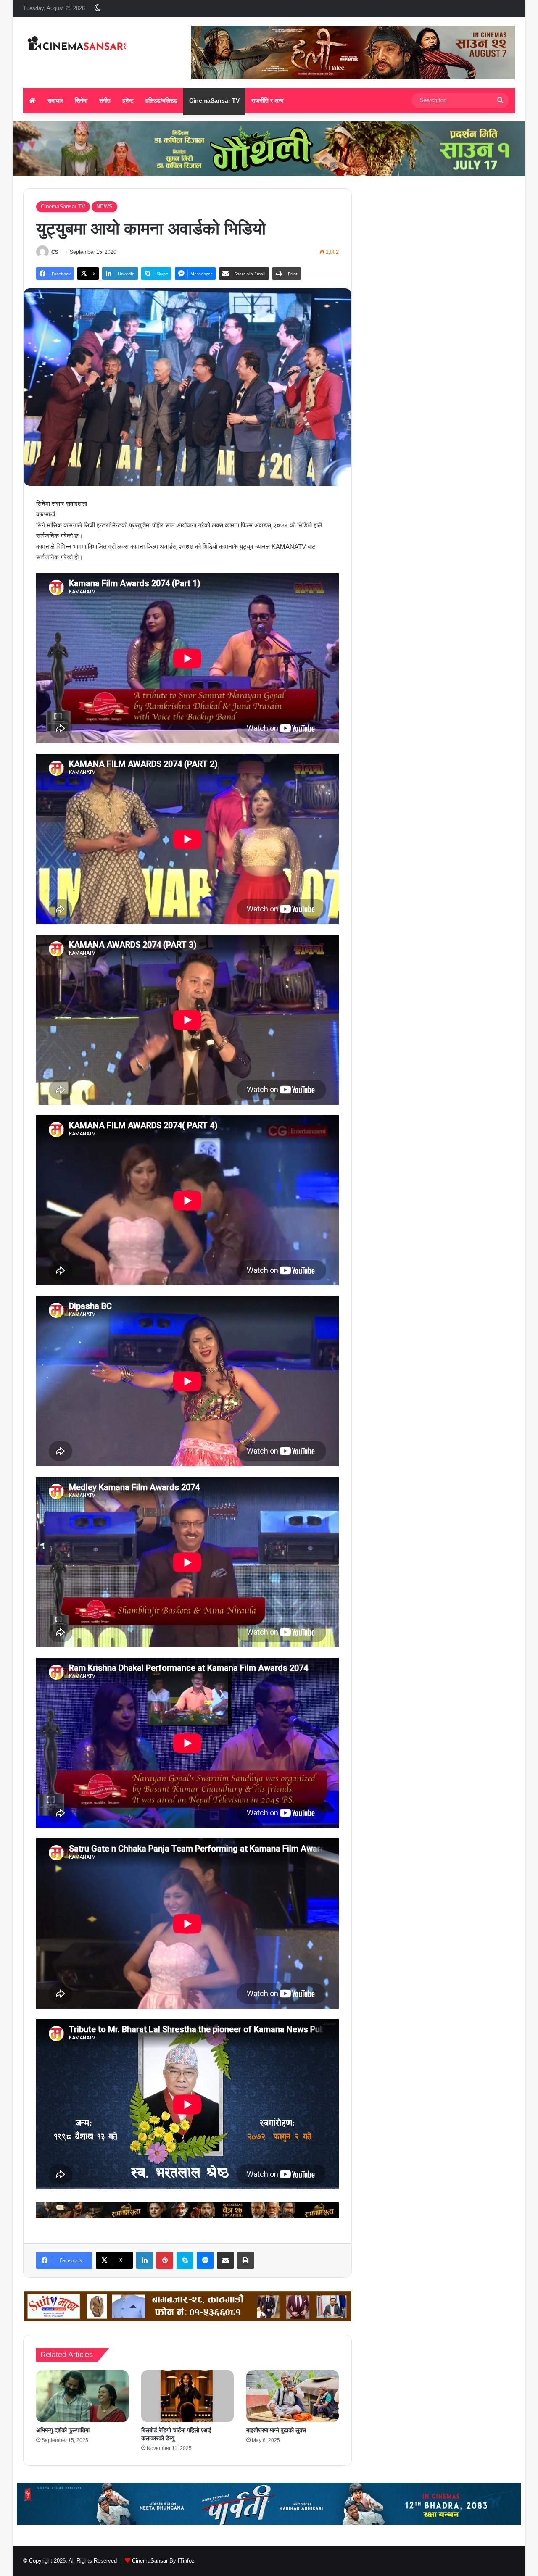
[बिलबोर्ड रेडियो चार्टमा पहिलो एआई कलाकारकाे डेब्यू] (187, 2396)
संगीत (105, 100)
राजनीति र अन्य (268, 100)
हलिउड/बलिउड (161, 100)
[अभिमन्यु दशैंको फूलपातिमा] (82, 2396)
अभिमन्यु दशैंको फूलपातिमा (63, 2430)
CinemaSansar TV (214, 100)
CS (55, 252)
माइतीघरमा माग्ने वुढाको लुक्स (276, 2430)
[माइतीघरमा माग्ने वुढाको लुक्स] (293, 2396)
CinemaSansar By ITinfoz (163, 2561)
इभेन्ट (128, 100)
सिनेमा (81, 100)
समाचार (55, 100)
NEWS (104, 207)
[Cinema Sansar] (77, 44)
